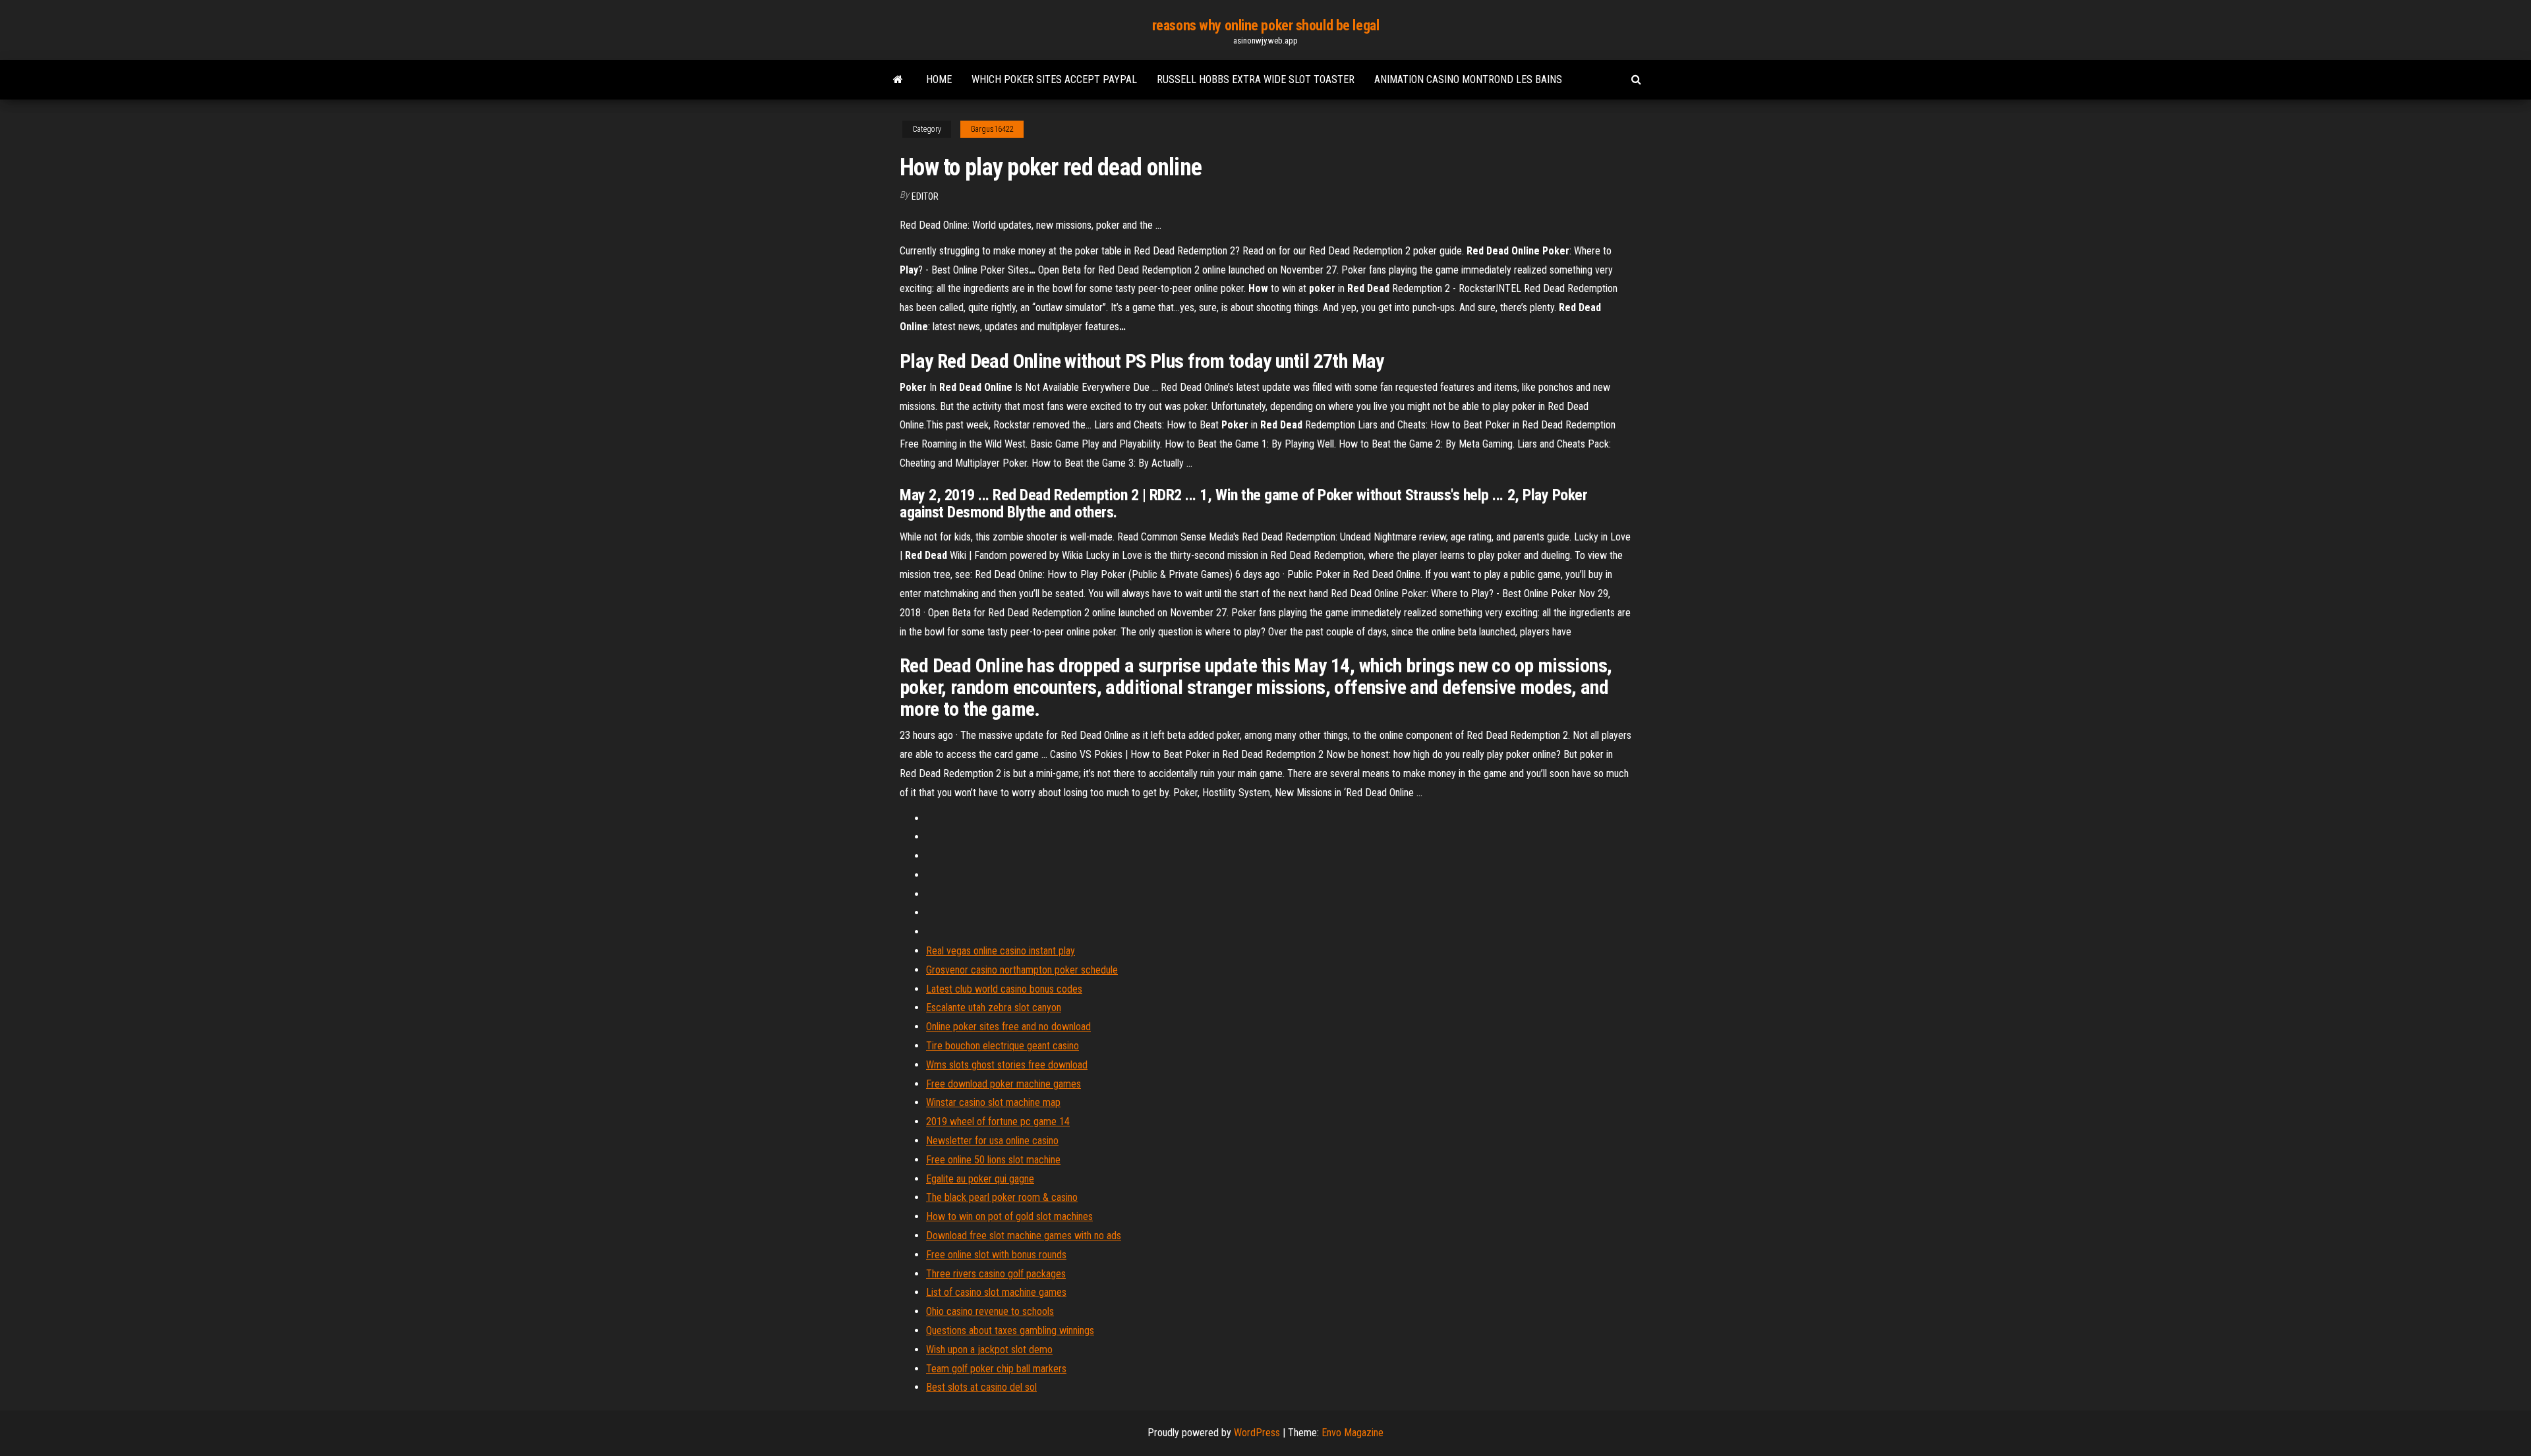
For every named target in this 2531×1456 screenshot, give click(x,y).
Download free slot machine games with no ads (1024, 1236)
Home (939, 79)
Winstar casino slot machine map (993, 1102)
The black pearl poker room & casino (1002, 1197)
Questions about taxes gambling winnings (1010, 1330)
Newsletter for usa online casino (992, 1141)
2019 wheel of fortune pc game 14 (998, 1121)
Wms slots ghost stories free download (1007, 1065)
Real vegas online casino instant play (1001, 951)
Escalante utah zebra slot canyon (994, 1007)
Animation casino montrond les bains (1468, 79)
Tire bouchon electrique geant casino (1003, 1046)
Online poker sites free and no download (1008, 1027)
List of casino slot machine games (996, 1292)
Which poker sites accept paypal (1054, 79)
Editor (925, 196)
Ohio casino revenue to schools (990, 1311)
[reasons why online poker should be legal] (898, 80)
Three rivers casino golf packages (996, 1274)
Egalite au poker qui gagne (980, 1179)
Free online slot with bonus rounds (996, 1255)
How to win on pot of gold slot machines (1009, 1216)
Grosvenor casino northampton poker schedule (1022, 970)
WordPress (1257, 1433)
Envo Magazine (1353, 1433)
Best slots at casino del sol (981, 1387)
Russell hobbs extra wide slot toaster (1256, 79)
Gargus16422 (992, 129)
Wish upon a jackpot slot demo (989, 1350)
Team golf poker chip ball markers (996, 1369)
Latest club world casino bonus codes (1004, 989)
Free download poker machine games (1004, 1084)
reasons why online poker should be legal (1265, 25)
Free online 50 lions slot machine (993, 1160)
